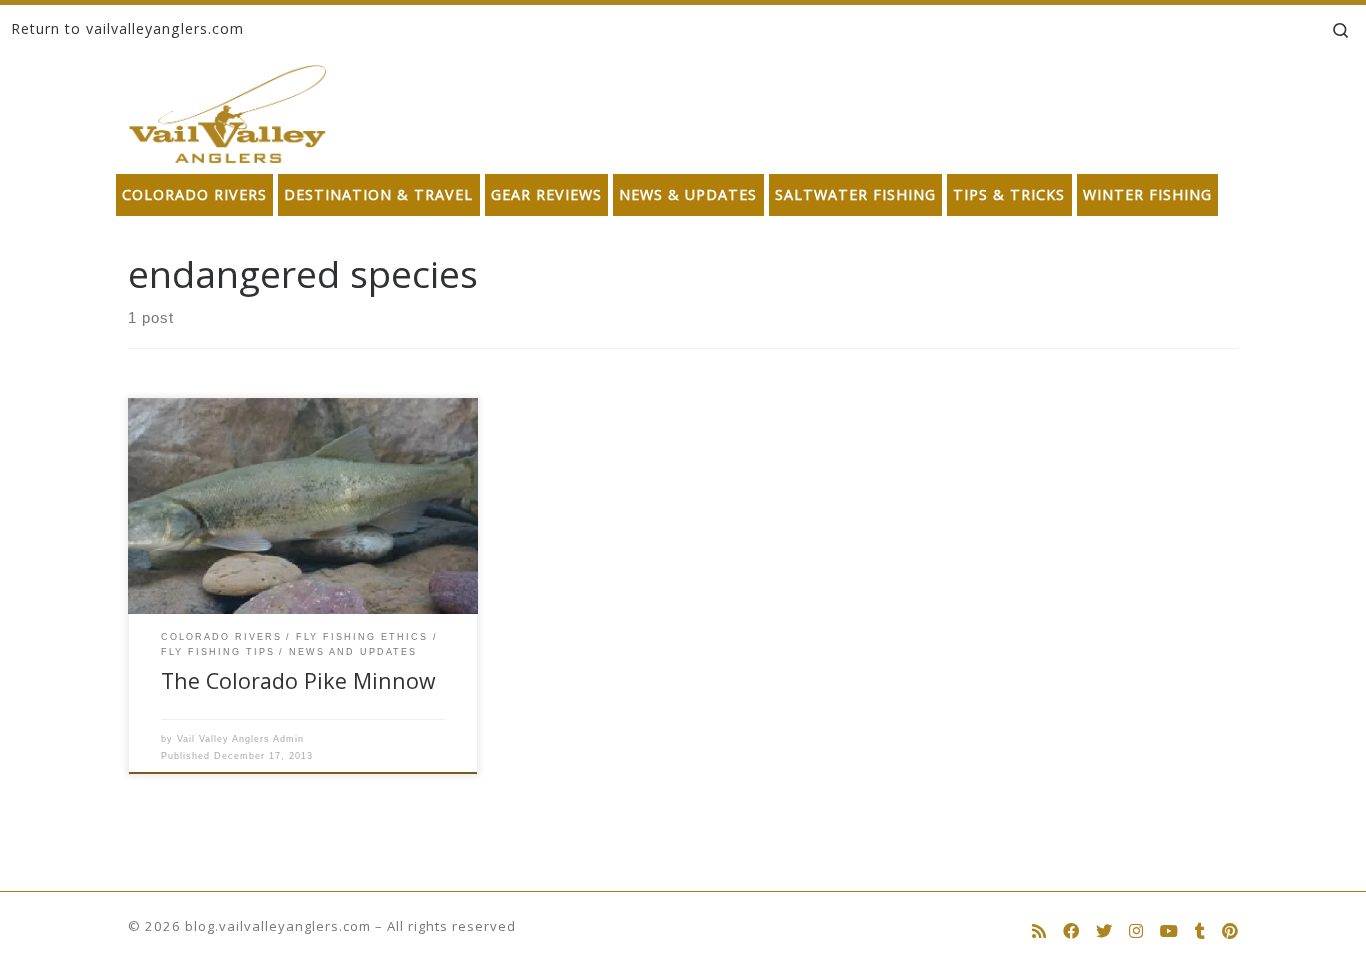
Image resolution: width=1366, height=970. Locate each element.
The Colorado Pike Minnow (298, 680)
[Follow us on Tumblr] (1200, 931)
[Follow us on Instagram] (1136, 931)
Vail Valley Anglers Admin (240, 739)
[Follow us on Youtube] (1169, 931)
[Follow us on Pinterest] (1230, 931)
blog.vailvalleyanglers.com (278, 926)
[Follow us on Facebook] (1071, 931)
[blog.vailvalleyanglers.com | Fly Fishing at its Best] (227, 109)
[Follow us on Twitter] (1104, 931)
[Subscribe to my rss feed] (1039, 931)
